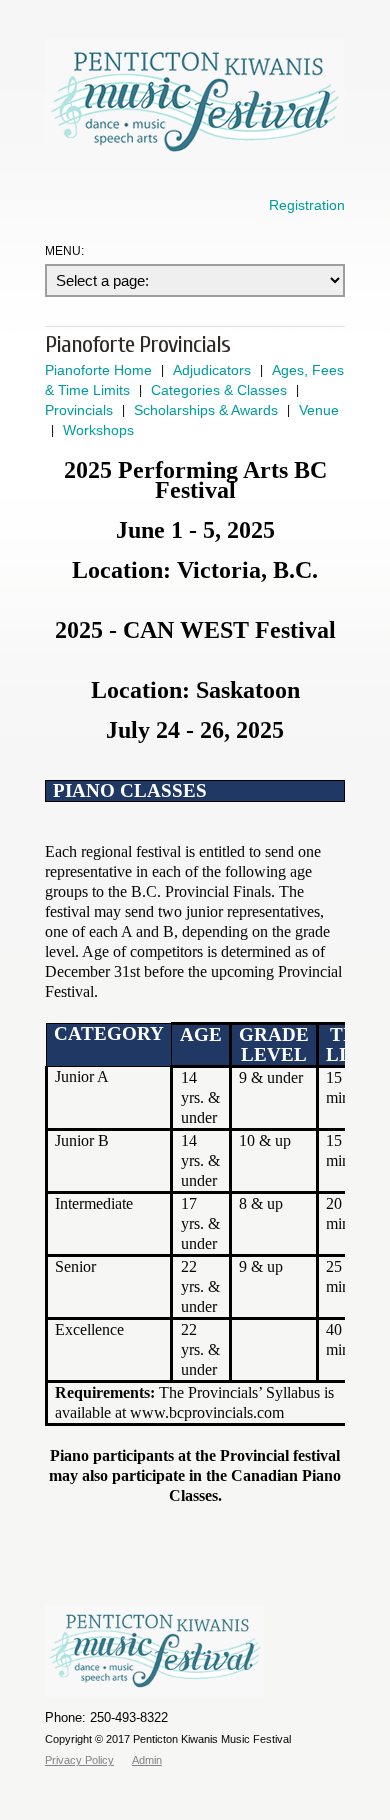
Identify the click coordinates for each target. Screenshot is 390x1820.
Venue (319, 410)
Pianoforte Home (98, 370)
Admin (147, 1760)
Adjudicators (212, 370)
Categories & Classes (219, 390)
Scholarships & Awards (206, 410)
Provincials (79, 410)
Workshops (98, 430)
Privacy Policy (79, 1760)
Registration (307, 205)
